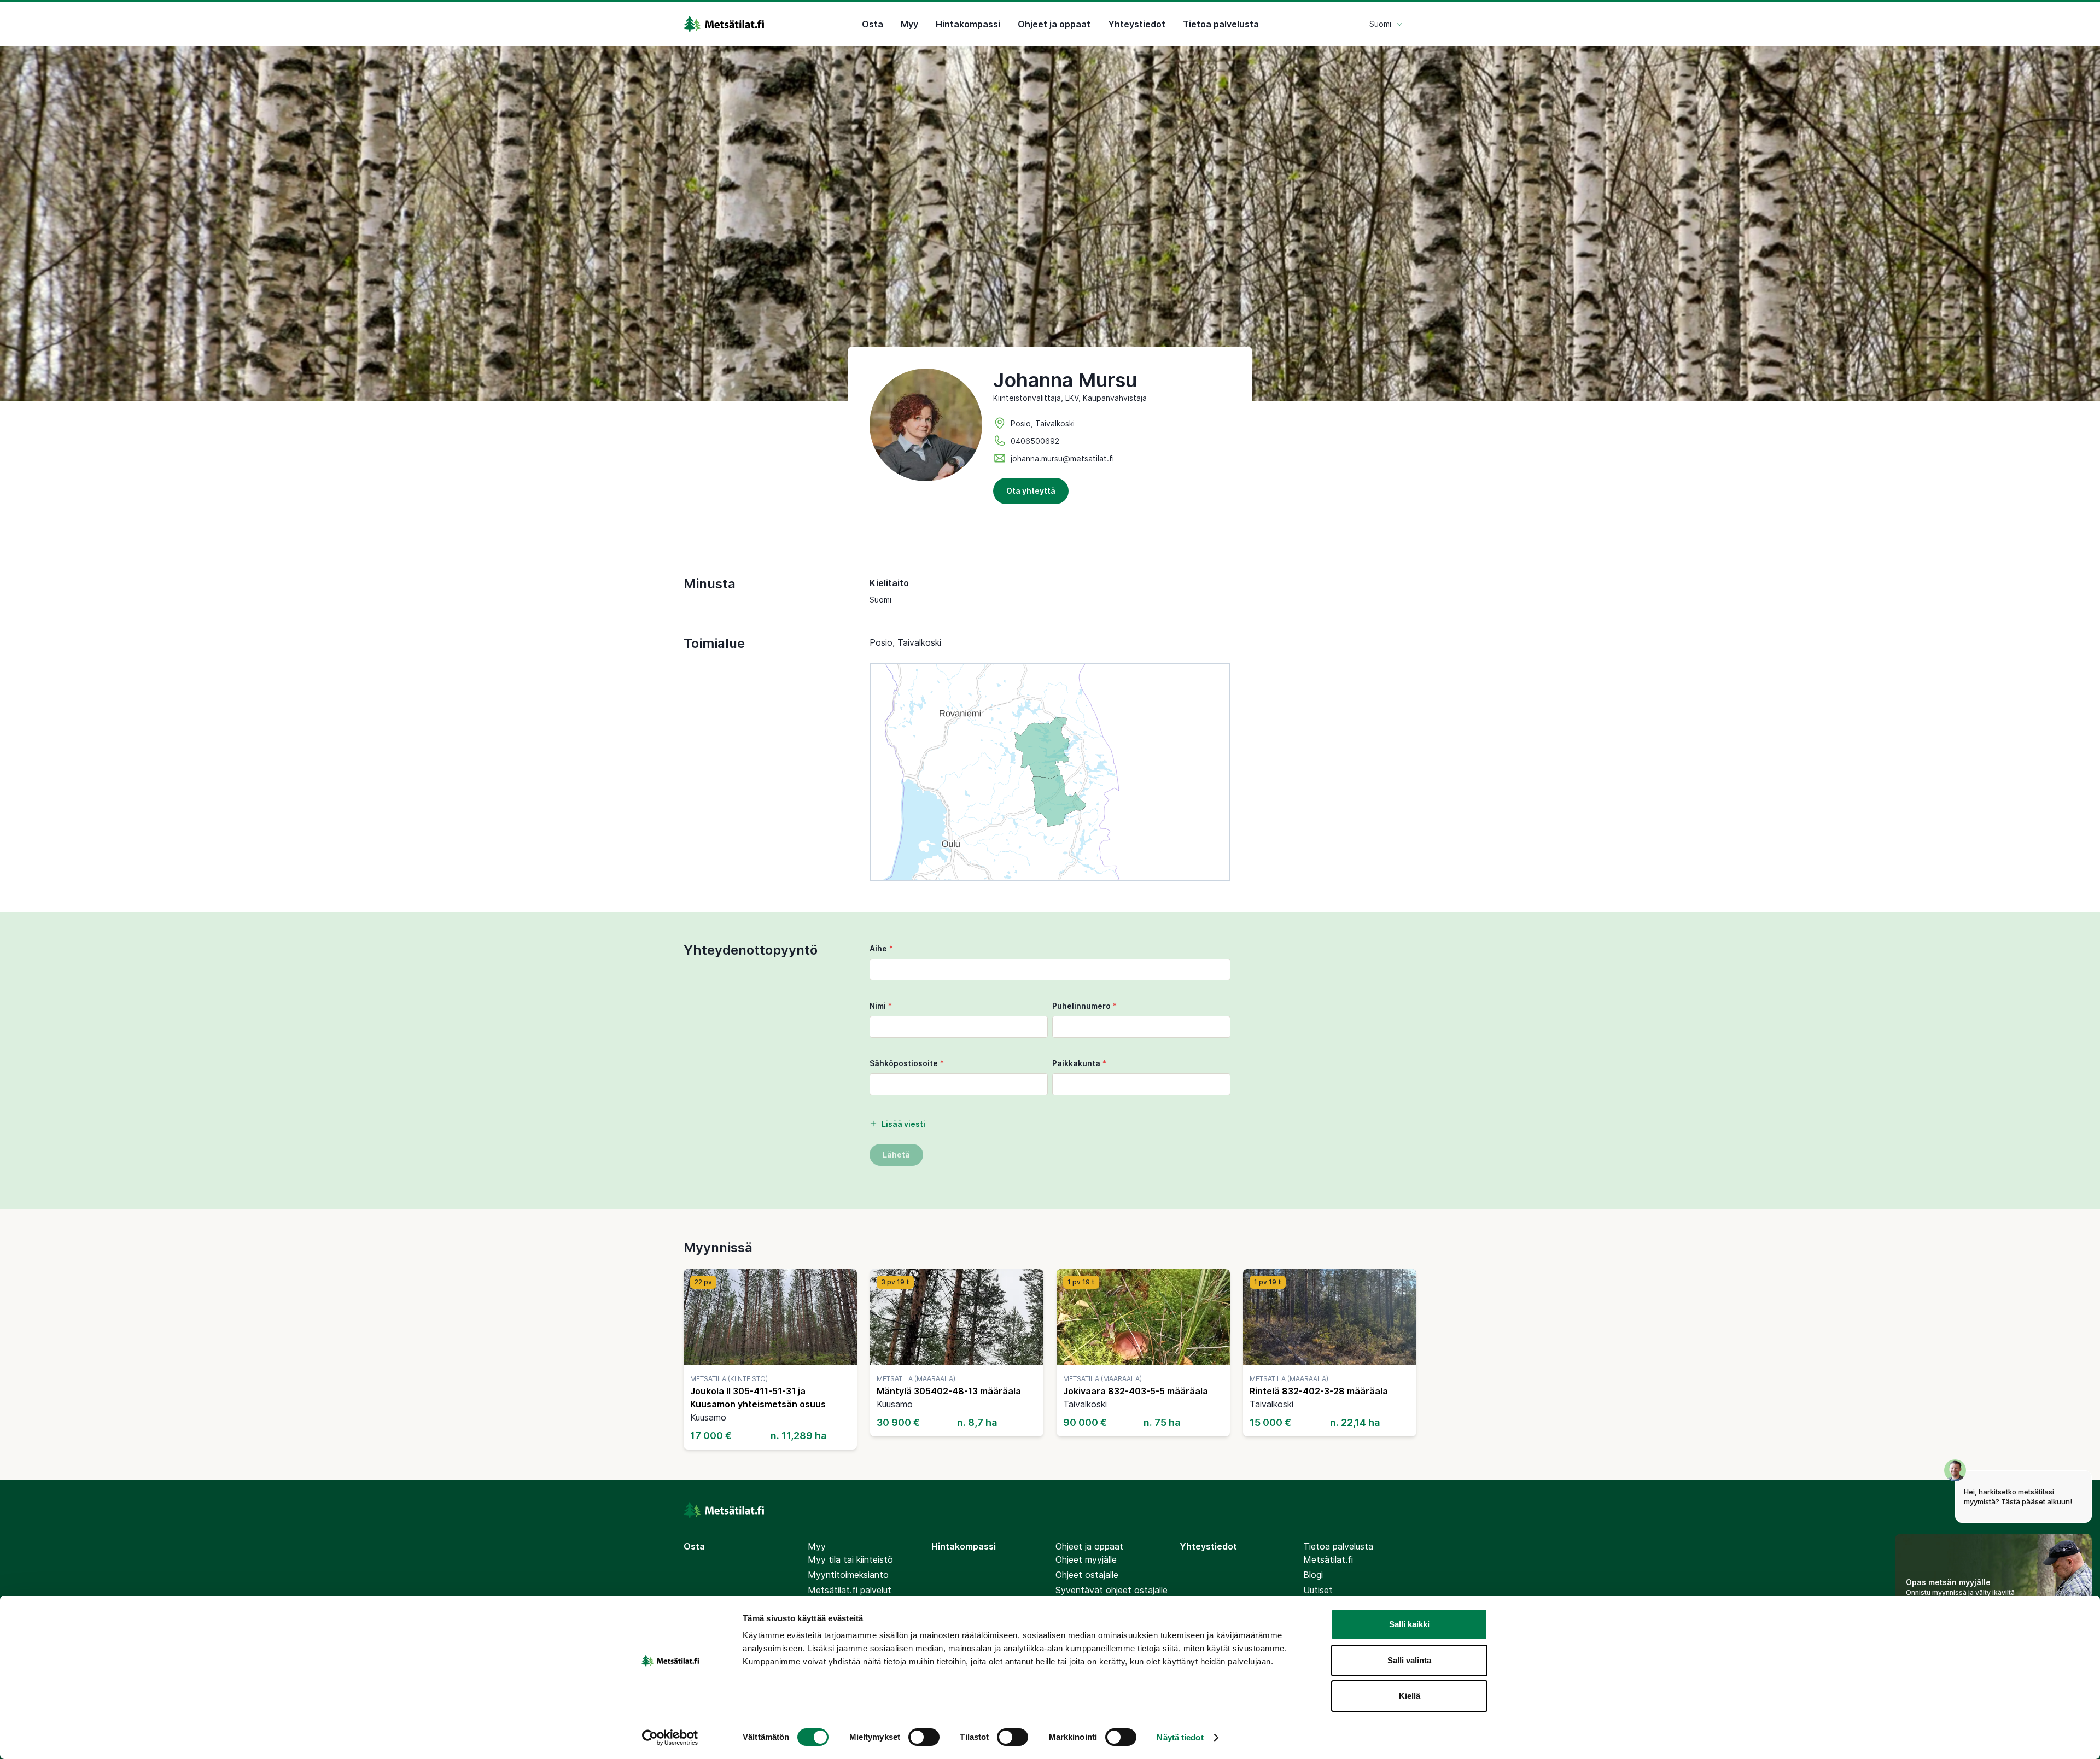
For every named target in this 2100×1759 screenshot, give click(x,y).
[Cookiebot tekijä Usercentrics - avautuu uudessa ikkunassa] (670, 1738)
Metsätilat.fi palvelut (850, 1590)
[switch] (924, 1737)
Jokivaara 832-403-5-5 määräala (1136, 1391)
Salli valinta (1409, 1660)
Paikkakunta (1079, 1063)
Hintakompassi (968, 24)
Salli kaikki (1409, 1624)
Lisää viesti (903, 1124)
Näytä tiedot (1180, 1737)
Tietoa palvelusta (1221, 24)
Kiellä (1410, 1696)
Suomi (1380, 24)
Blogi (1313, 1575)
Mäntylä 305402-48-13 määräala (949, 1391)
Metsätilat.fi (1328, 1559)
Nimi (881, 1006)
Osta (873, 24)
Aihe (881, 948)
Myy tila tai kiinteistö (850, 1559)
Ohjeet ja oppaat (1054, 24)
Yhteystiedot (1137, 24)
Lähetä (896, 1155)
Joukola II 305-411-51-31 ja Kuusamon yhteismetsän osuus (758, 1398)
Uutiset (1318, 1590)
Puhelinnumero (1084, 1006)
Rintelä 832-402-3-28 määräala (1319, 1391)
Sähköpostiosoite (907, 1063)
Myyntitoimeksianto (848, 1575)
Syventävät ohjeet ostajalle (1112, 1590)
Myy (909, 24)
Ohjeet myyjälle (1086, 1559)
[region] (1050, 772)
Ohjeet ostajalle (1087, 1575)
